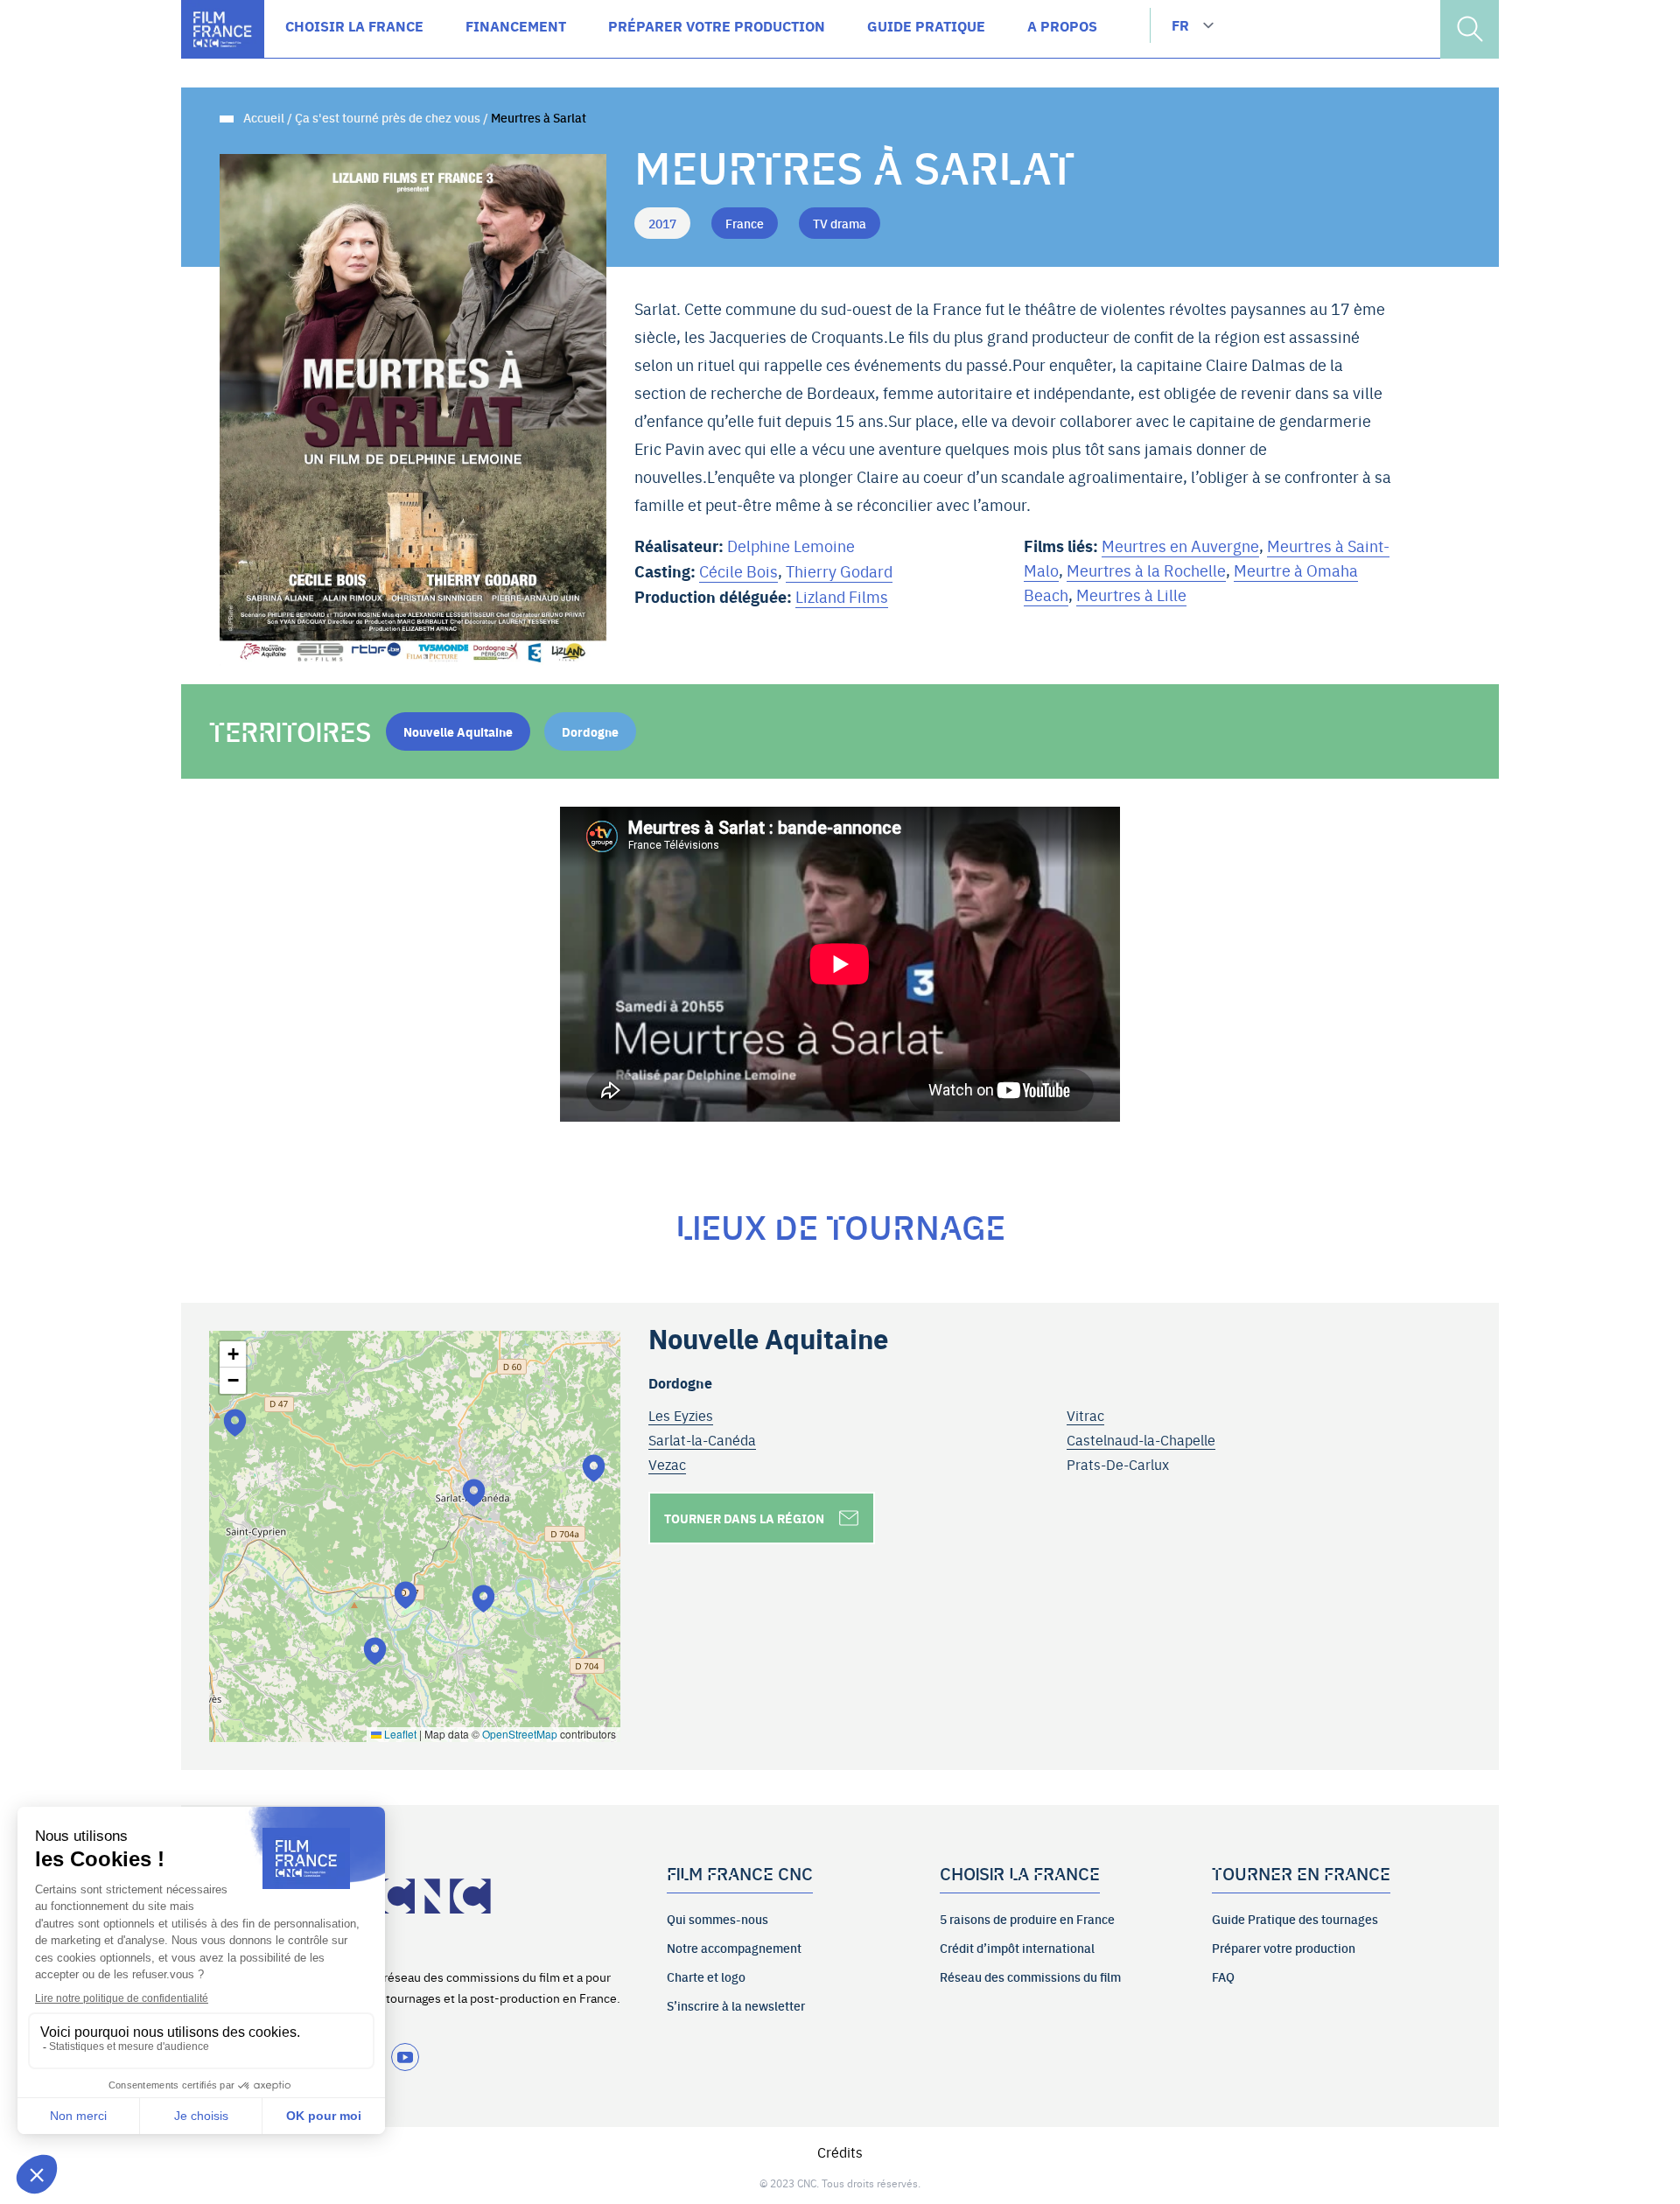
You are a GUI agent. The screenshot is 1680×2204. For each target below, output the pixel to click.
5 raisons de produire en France (1027, 1919)
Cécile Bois (738, 571)
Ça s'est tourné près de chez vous (388, 117)
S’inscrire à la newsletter (736, 2005)
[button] (375, 1651)
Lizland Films (842, 596)
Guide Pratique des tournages (1295, 1919)
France (745, 223)
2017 (662, 223)
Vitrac (1085, 1415)
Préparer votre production (1284, 1948)
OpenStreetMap (520, 1734)
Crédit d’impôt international (1017, 1948)
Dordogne (590, 731)
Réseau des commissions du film (1030, 1977)
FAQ (1223, 1977)
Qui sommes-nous (717, 1919)
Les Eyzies (681, 1415)
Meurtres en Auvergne (1180, 546)
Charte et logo (706, 1977)
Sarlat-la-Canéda (702, 1439)
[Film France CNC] (223, 29)
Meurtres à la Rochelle (1146, 570)
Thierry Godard (839, 571)
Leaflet (399, 1734)
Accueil (264, 117)
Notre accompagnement (734, 1948)
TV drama (840, 223)
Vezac (667, 1464)
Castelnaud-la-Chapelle (1141, 1439)
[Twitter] (405, 2057)
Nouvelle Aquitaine (458, 731)
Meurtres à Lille (1131, 595)
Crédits (840, 2152)
